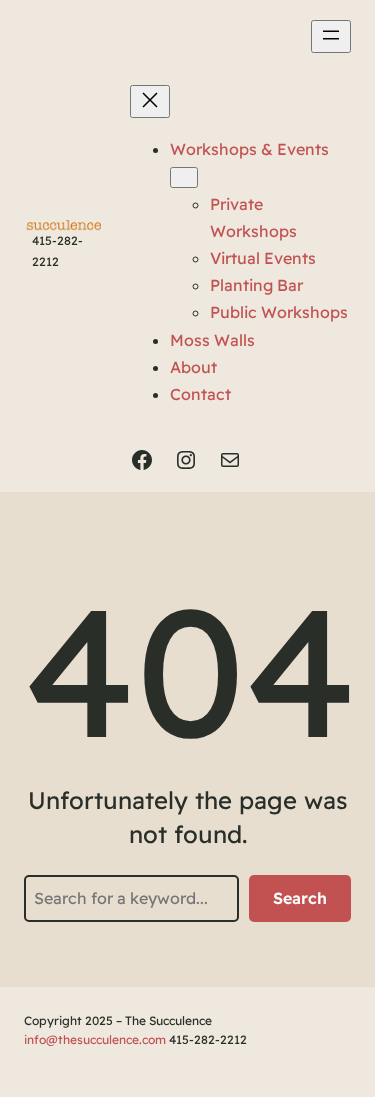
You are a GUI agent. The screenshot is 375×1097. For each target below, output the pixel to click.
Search (300, 898)
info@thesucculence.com (95, 1039)
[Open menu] (331, 36)
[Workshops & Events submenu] (184, 177)
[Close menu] (150, 101)
